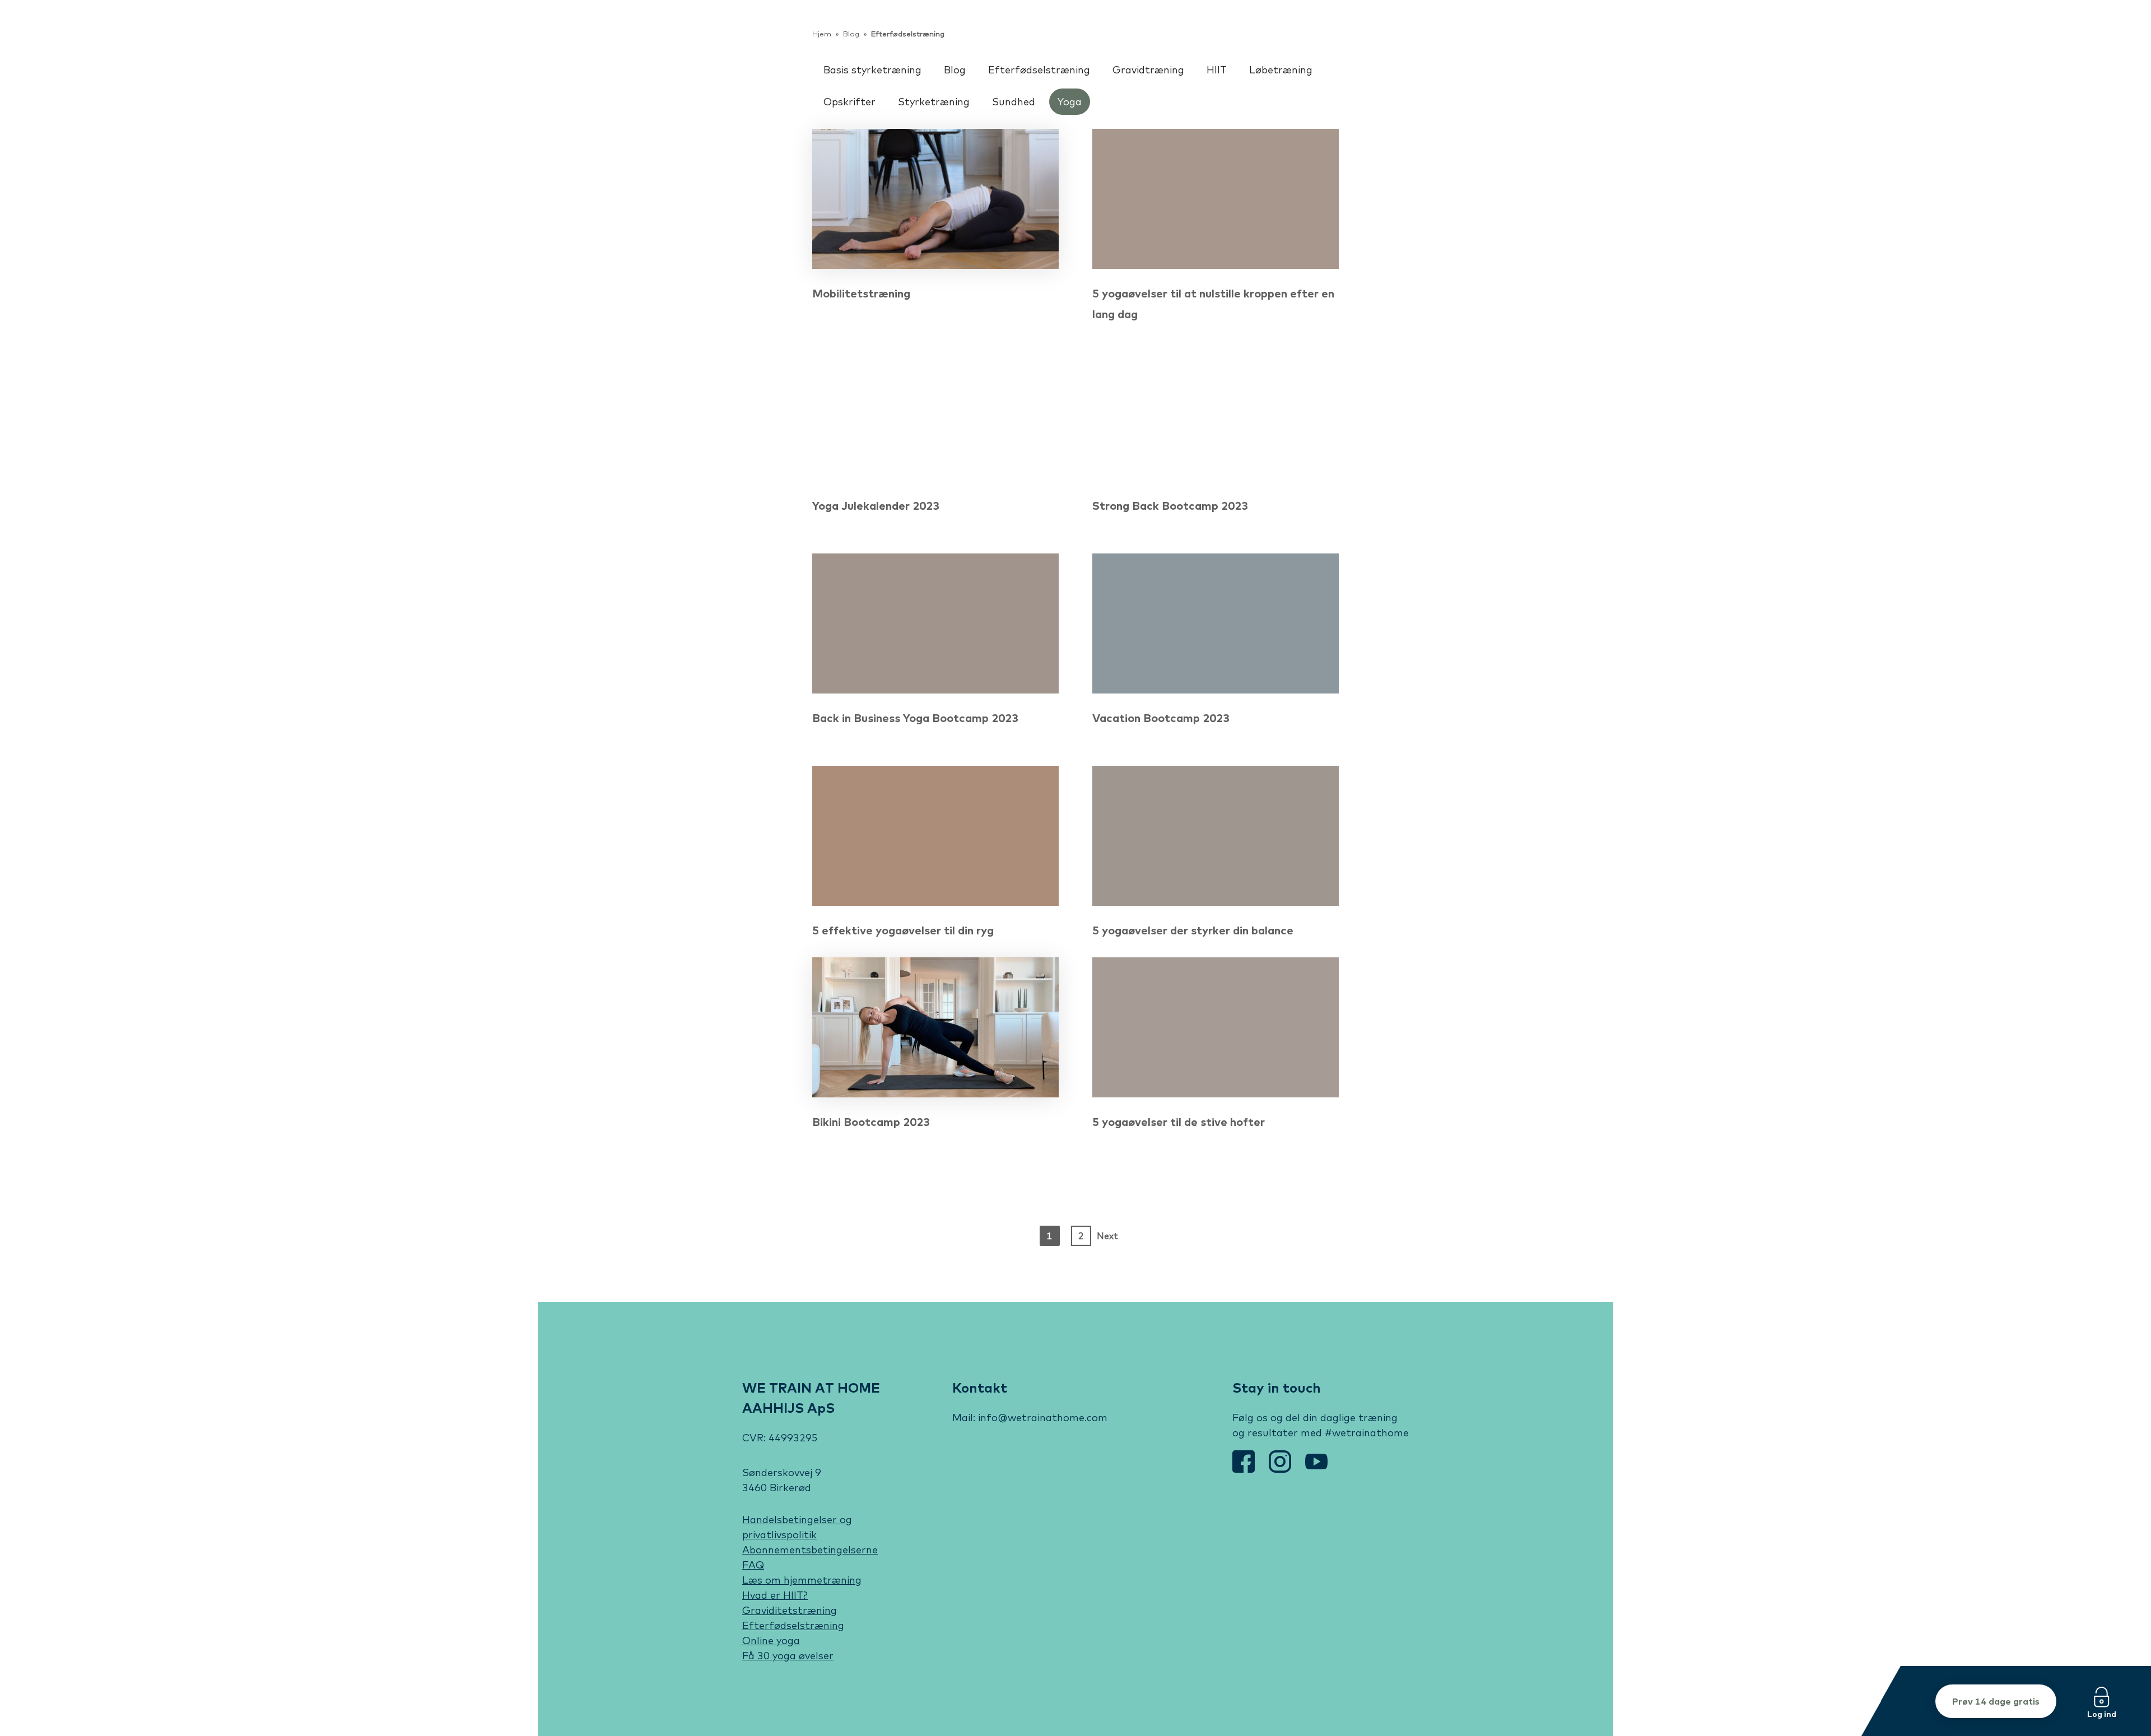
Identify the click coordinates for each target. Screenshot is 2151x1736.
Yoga (1070, 102)
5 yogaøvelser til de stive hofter (1179, 1122)
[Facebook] (1245, 1469)
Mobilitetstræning (861, 293)
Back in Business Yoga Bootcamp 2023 (915, 718)
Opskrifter (849, 102)
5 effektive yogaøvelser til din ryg (903, 930)
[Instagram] (1281, 1469)
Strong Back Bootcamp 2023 (1170, 506)
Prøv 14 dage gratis (1996, 1701)
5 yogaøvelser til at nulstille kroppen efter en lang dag (1213, 304)
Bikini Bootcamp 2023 (871, 1122)
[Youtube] (1316, 1469)
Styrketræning (934, 102)
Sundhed (1014, 102)
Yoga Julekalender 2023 (876, 506)
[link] (726, 42)
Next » (1107, 1238)
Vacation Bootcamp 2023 (1161, 718)
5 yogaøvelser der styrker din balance (1193, 930)
